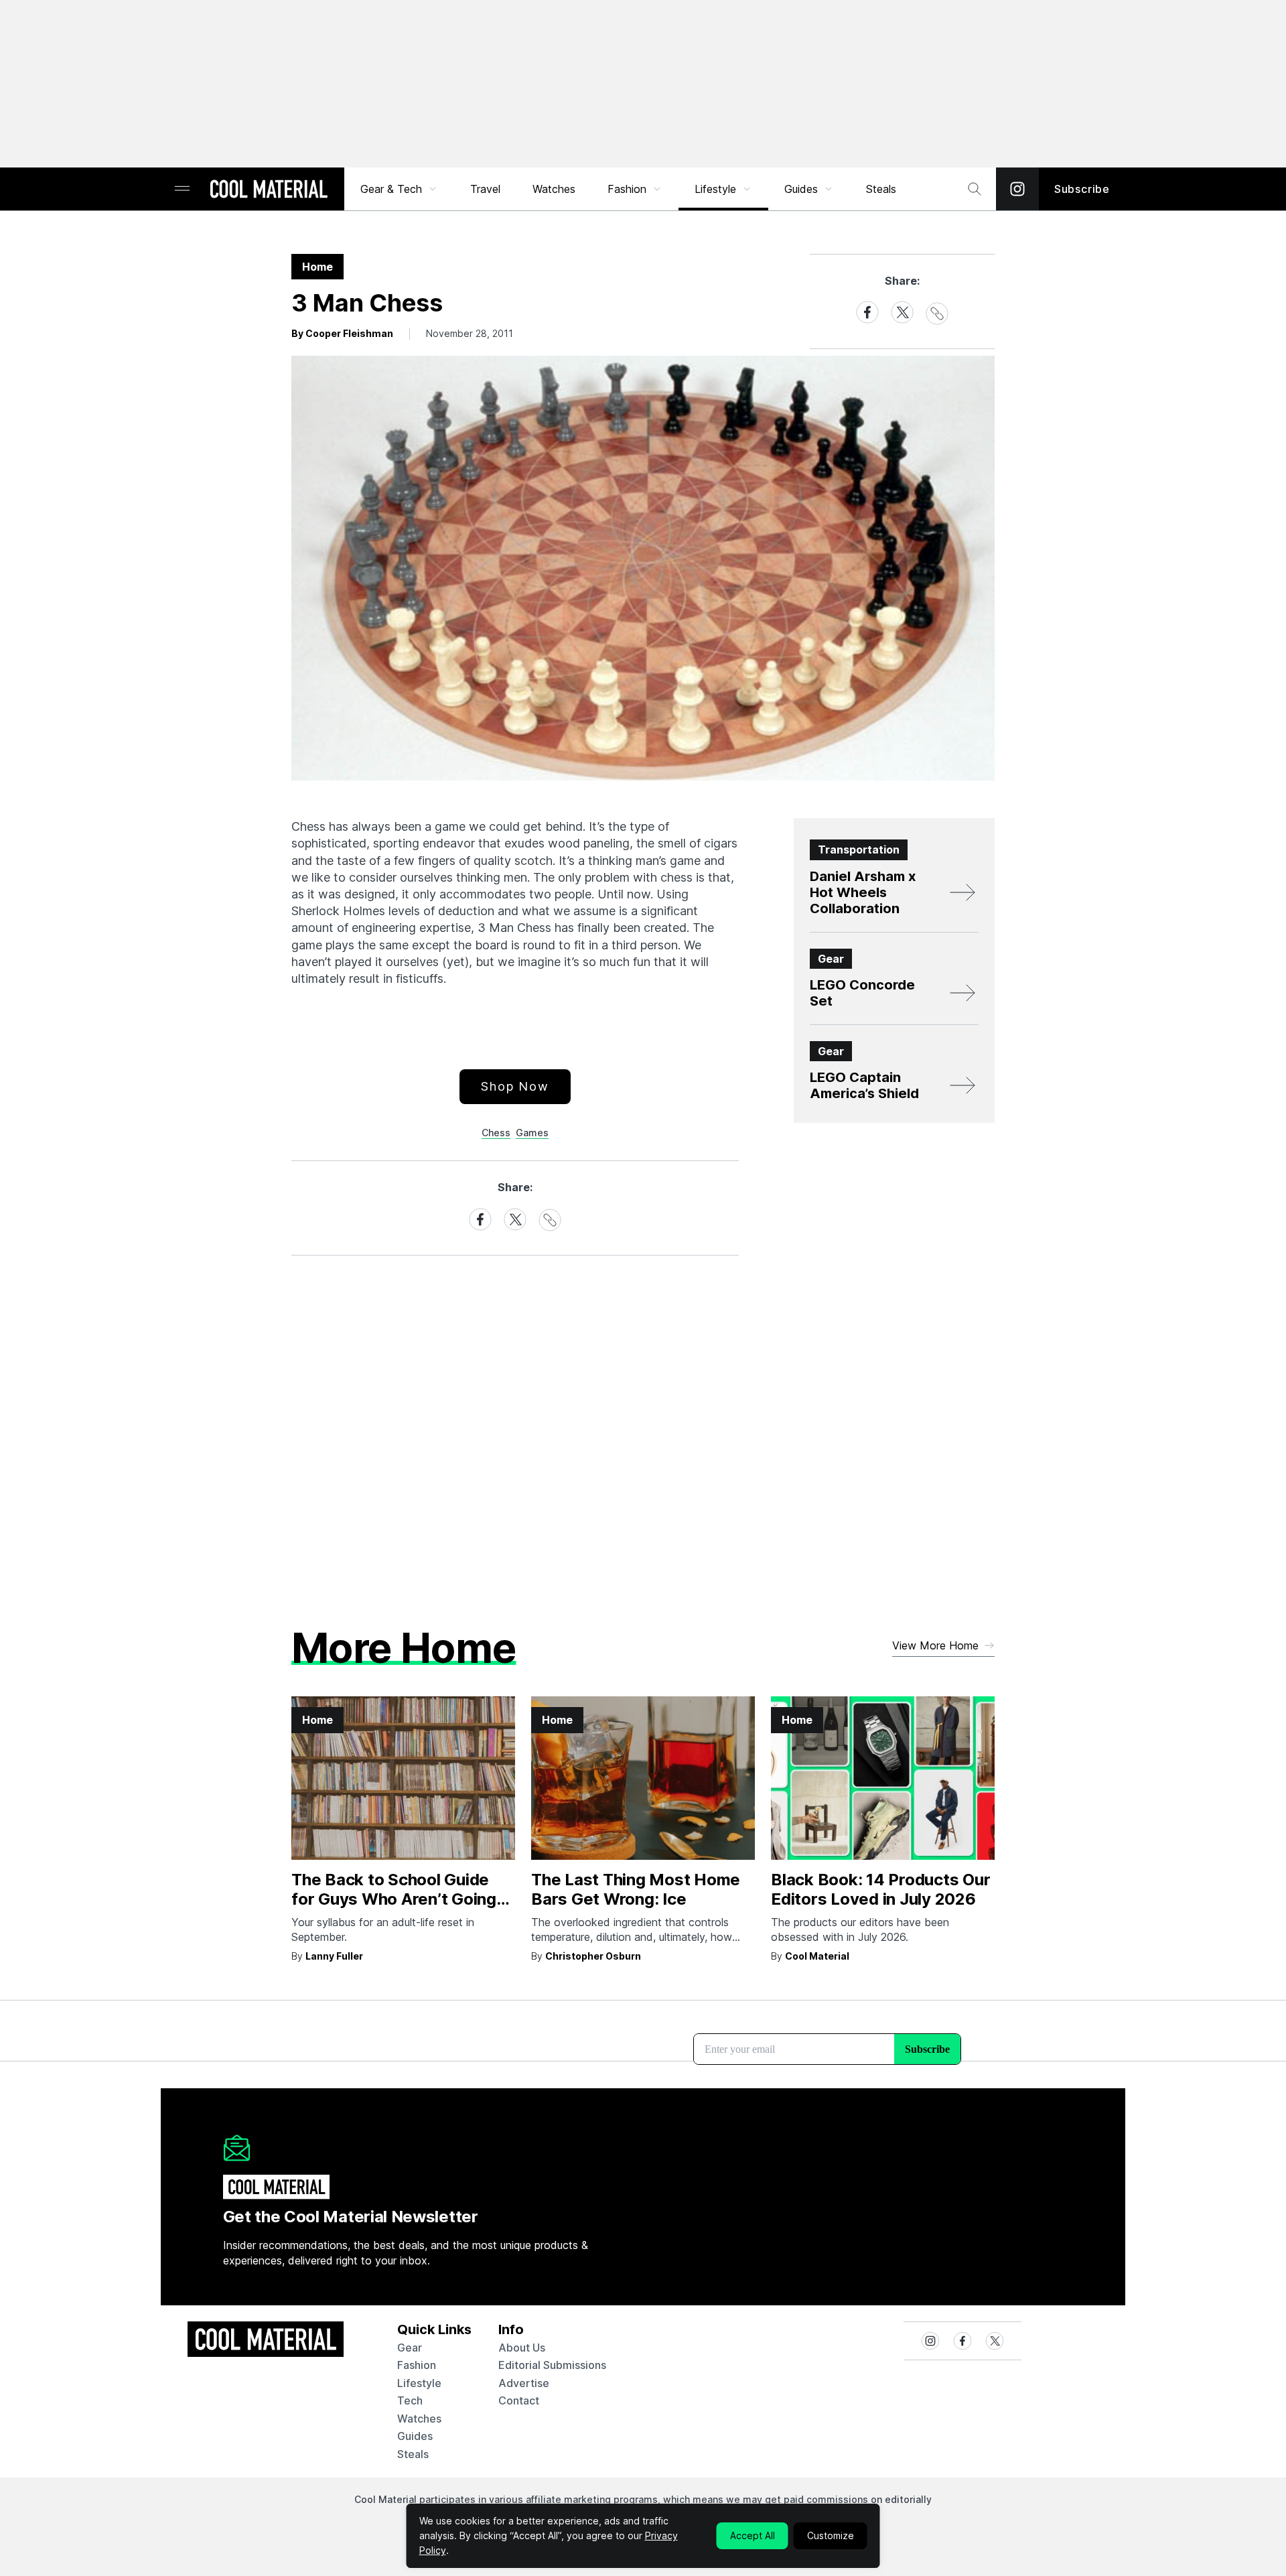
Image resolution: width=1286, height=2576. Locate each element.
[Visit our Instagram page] (1017, 189)
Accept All (753, 2535)
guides (415, 2436)
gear (410, 2348)
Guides (801, 189)
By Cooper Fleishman (342, 333)
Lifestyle (715, 189)
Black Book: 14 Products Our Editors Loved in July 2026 (881, 1889)
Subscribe (1082, 189)
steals (881, 189)
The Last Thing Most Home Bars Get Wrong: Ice (636, 1889)
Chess (496, 1133)
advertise (524, 2383)
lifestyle (419, 2383)
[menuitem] (399, 189)
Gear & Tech (391, 189)
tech (410, 2400)
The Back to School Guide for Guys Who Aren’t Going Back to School (394, 1899)
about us (522, 2348)
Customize (831, 2535)
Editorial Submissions (552, 2365)
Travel (485, 189)
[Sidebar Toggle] (182, 189)
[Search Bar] (975, 189)
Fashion (627, 189)
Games (532, 1133)
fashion (417, 2365)
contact (519, 2400)
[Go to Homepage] (269, 190)
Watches (554, 189)
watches (419, 2419)
